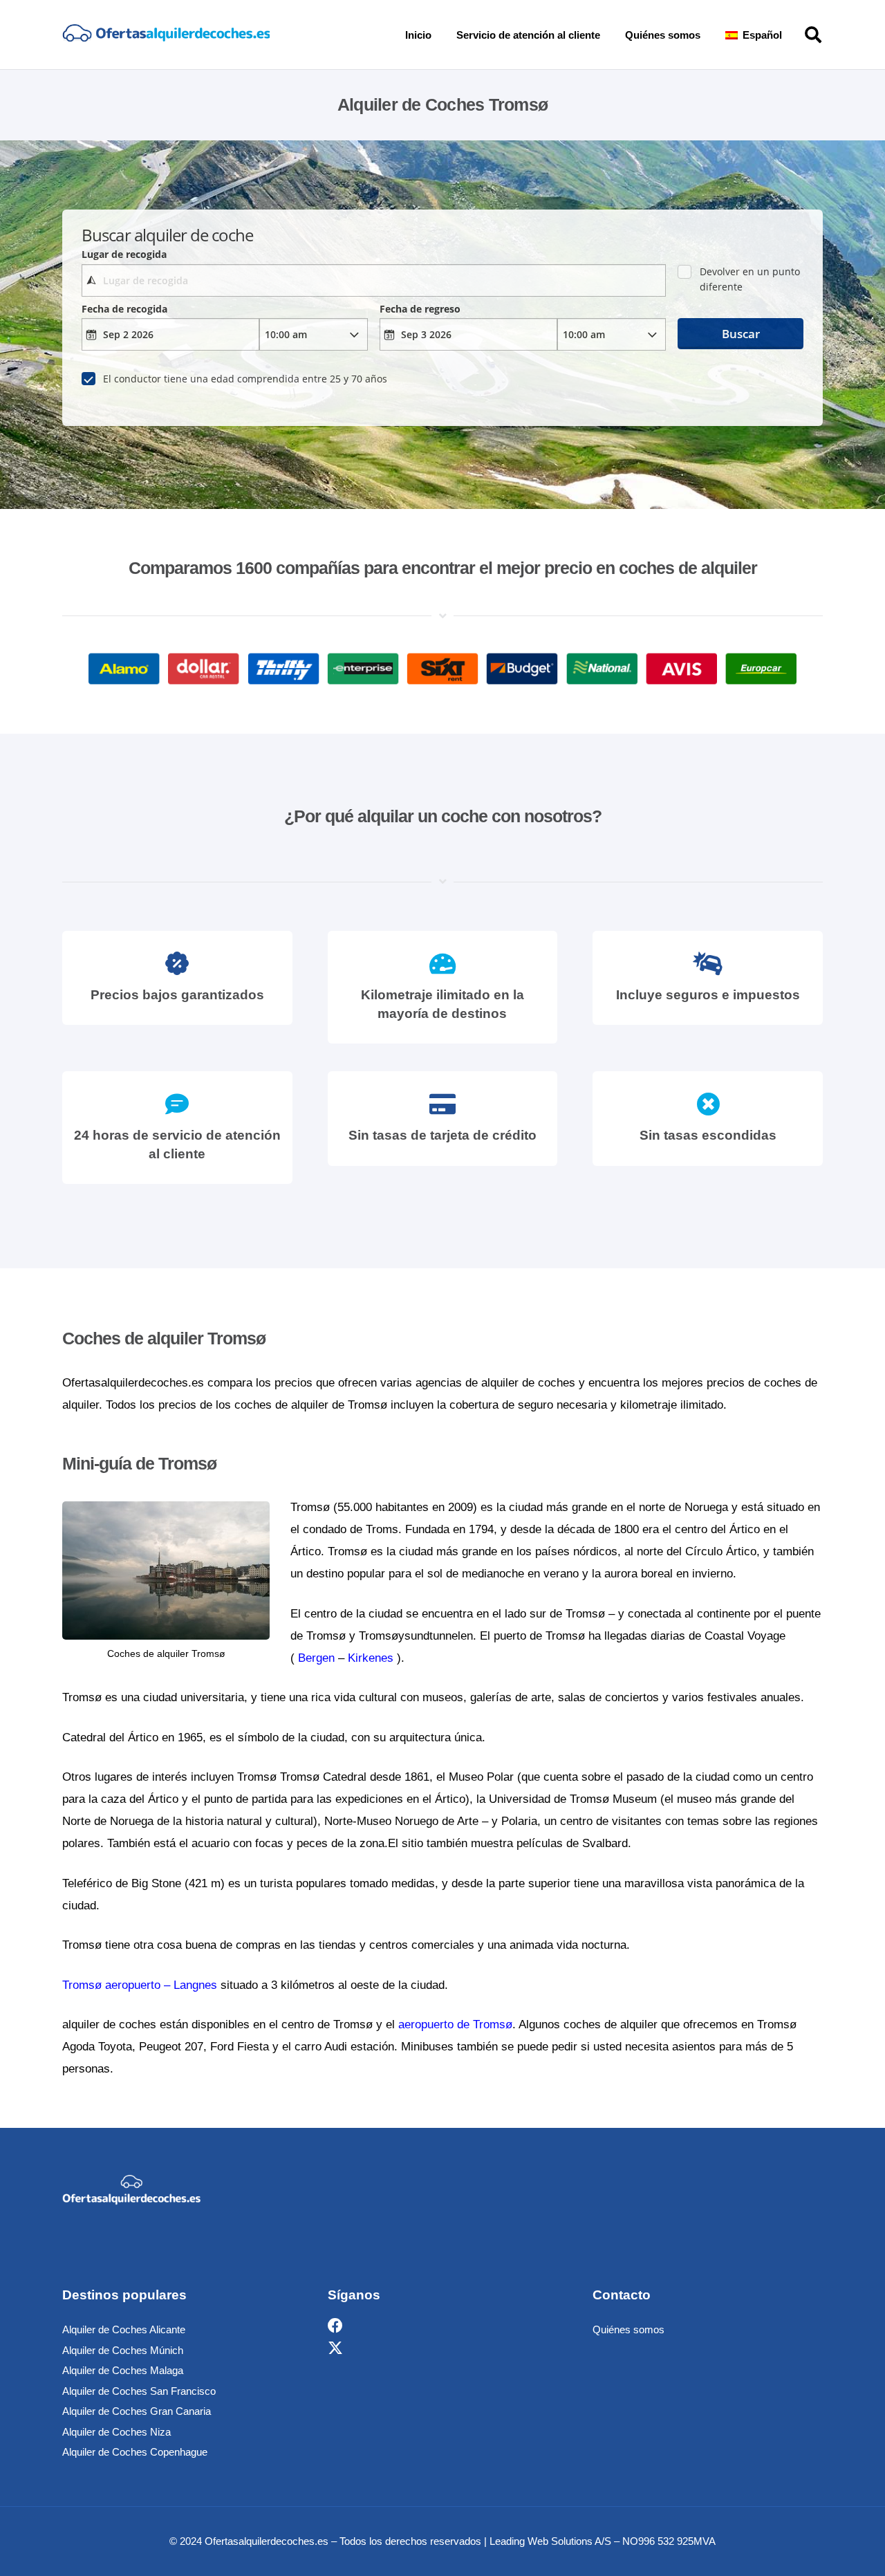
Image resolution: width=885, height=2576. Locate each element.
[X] (335, 2348)
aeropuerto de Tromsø (455, 2024)
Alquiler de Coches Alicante (124, 2329)
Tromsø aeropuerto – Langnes (140, 1985)
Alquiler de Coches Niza (117, 2432)
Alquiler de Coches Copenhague (135, 2452)
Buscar (741, 334)
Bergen (316, 1658)
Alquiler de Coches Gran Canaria (137, 2411)
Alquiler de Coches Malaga (123, 2370)
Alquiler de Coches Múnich (123, 2350)
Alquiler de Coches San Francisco (139, 2391)
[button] (792, 35)
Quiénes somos (628, 2329)
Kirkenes (371, 1658)
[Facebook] (335, 2326)
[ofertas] (166, 35)
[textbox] (373, 280)
